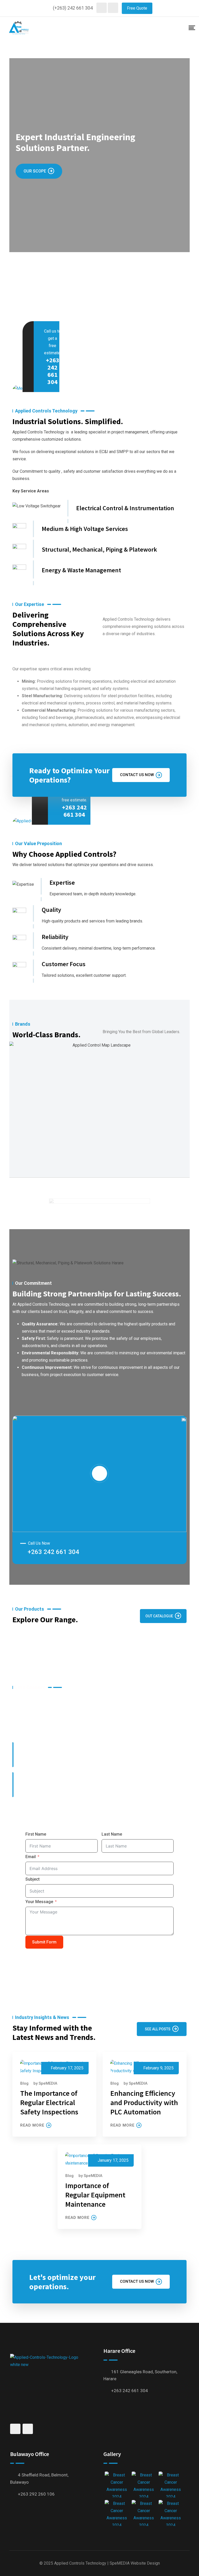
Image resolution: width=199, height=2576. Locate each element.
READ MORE (32, 2125)
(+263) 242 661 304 (73, 8)
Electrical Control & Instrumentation (125, 508)
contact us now (137, 775)
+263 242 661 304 (53, 371)
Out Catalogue (159, 1616)
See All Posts (158, 2029)
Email (31, 1857)
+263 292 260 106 (36, 2494)
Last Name (112, 1834)
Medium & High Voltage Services (85, 529)
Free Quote (137, 8)
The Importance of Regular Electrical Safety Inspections (49, 2102)
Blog (24, 2083)
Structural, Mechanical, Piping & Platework (99, 549)
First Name (36, 1834)
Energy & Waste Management (81, 570)
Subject (33, 1879)
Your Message (39, 1902)
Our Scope (35, 171)
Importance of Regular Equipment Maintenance (95, 2195)
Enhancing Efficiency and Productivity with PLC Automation (144, 2102)
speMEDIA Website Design (135, 2563)
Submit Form (44, 1942)
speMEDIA (48, 2083)
